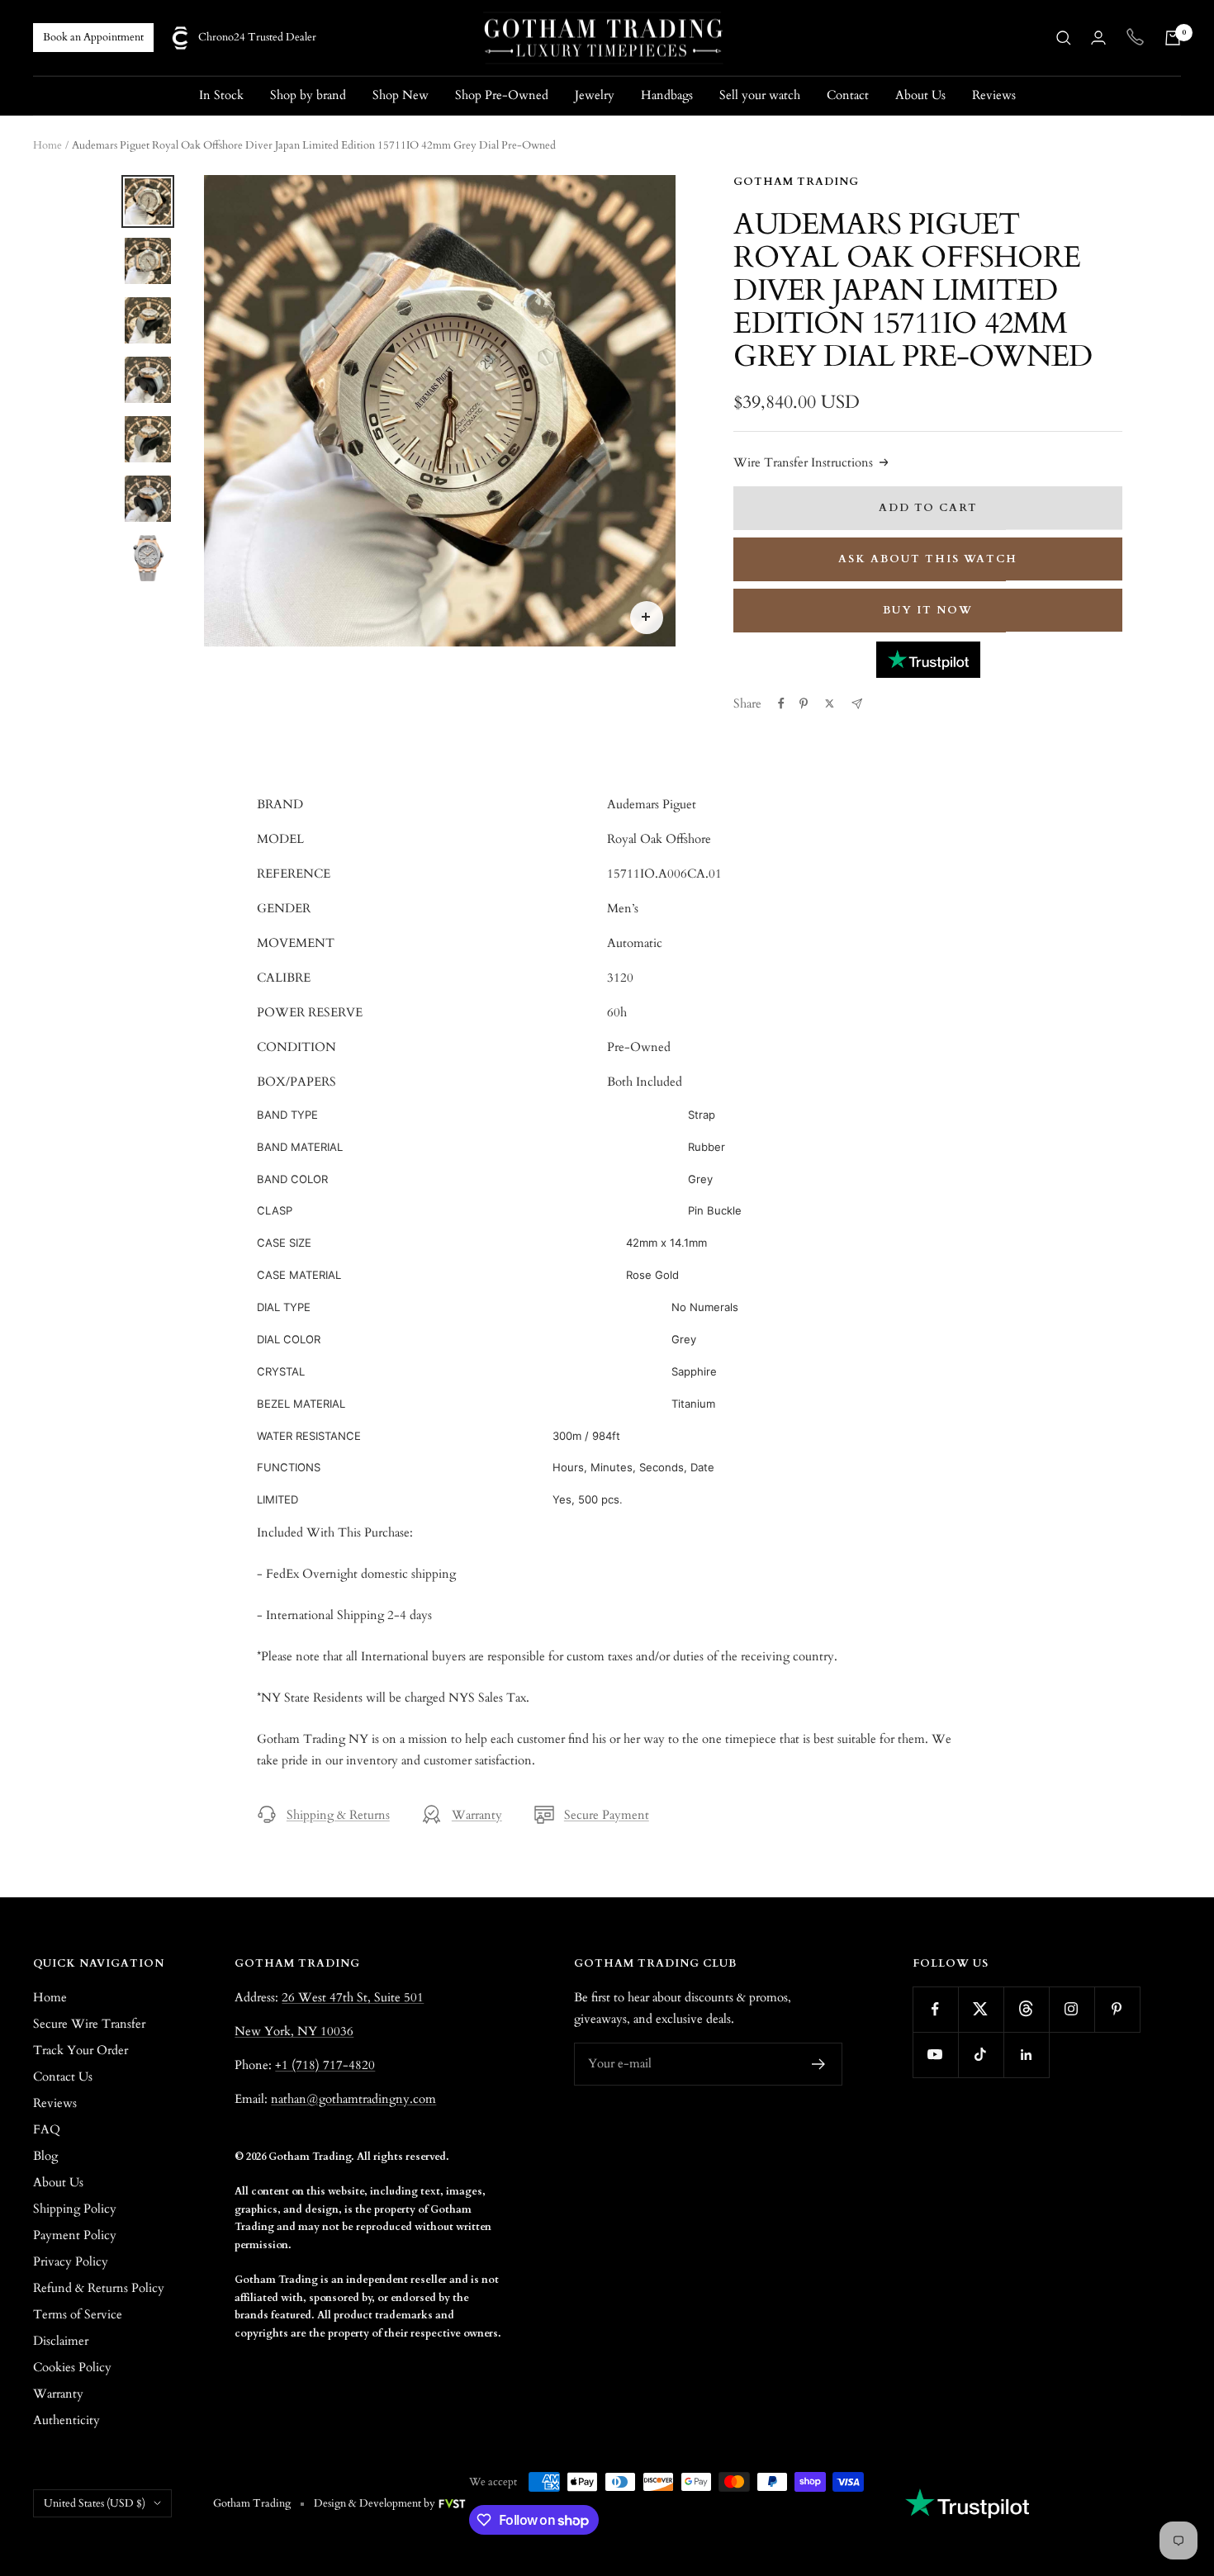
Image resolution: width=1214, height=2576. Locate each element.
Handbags (667, 95)
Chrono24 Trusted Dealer (257, 37)
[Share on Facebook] (781, 703)
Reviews (994, 95)
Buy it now (928, 610)
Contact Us (63, 2076)
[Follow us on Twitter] (981, 2009)
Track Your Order (81, 2050)
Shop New (401, 95)
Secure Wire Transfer (89, 2024)
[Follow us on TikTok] (981, 2055)
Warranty (477, 1815)
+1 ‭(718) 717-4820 (325, 2065)
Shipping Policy (75, 2209)
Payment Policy (75, 2235)
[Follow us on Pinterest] (1117, 2009)
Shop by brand (308, 95)
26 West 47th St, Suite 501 (353, 1997)
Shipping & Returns (338, 1815)
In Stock (221, 95)
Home (47, 145)
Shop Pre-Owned (502, 95)
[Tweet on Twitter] (830, 703)
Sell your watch (760, 95)
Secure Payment (607, 1815)
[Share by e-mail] (857, 704)
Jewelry (595, 95)
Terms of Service (78, 2314)
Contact (848, 95)
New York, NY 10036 (294, 2031)
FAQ (47, 2129)
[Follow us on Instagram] (1072, 2009)
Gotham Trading (796, 182)
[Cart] (1173, 38)
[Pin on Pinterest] (804, 703)
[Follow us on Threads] (1026, 2009)
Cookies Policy (72, 2367)
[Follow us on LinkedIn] (1026, 2055)
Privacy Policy (71, 2261)
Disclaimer (61, 2341)
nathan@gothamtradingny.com (353, 2099)
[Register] (819, 2064)
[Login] (1098, 38)
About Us (920, 95)
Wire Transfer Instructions (803, 462)
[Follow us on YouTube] (935, 2055)
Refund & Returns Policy (99, 2288)
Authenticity (66, 2420)
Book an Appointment (93, 37)
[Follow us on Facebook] (935, 2009)
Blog (45, 2156)
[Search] (1064, 38)
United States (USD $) (95, 2503)
